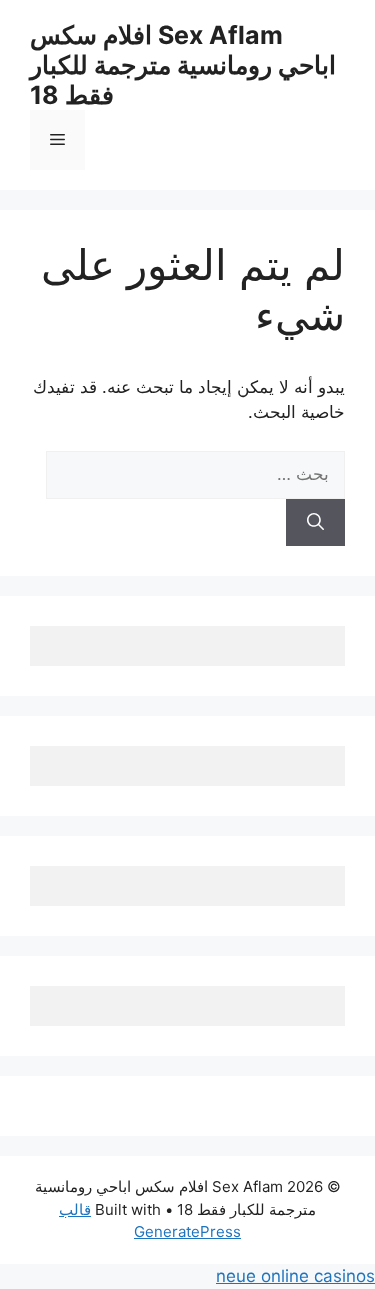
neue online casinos (295, 1276)
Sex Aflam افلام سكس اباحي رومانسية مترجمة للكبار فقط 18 (183, 65)
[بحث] (315, 523)
